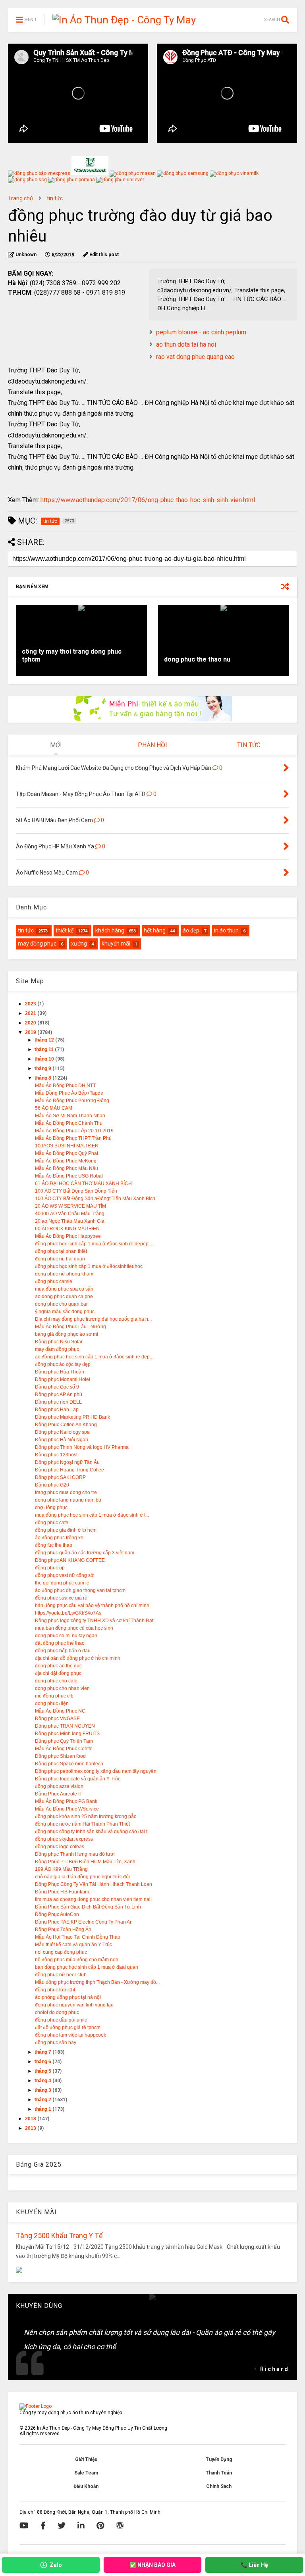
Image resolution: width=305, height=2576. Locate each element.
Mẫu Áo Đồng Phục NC (60, 1711)
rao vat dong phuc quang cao (195, 357)
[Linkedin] (81, 2526)
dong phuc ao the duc (58, 1666)
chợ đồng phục (51, 1508)
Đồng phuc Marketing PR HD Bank (72, 1417)
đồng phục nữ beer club (61, 1975)
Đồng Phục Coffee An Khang (66, 1425)
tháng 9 (43, 1068)
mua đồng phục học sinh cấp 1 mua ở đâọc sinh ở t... (92, 1515)
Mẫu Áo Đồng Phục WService (67, 1809)
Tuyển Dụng (219, 2459)
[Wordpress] (120, 2526)
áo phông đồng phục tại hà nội (68, 1997)
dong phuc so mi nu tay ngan (66, 1636)
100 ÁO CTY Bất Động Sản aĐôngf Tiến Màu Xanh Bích (95, 1199)
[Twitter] (62, 2526)
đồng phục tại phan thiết (61, 1251)
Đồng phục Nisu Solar (59, 1342)
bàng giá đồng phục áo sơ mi (67, 1334)
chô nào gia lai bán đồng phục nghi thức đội (82, 1877)
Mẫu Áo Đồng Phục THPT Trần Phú (73, 1138)
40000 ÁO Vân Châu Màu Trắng (70, 1214)
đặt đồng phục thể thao (60, 1643)
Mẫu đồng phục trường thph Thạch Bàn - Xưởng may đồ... (97, 1982)
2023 (31, 1004)
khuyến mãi (116, 944)
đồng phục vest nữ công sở (64, 1575)
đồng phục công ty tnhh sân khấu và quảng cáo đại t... (93, 1832)
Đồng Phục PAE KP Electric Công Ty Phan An (84, 1922)
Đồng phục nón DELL (58, 1402)
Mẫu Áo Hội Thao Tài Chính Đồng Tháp (78, 1937)
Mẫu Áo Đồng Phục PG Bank (66, 1801)
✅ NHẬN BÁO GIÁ (152, 2565)
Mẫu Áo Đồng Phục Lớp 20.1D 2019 (74, 1131)
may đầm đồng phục (57, 1349)
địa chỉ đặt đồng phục (58, 1673)
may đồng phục (37, 944)
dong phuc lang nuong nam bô (68, 1500)
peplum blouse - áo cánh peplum (201, 332)
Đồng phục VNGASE (57, 1719)
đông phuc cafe (52, 1523)
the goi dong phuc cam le (62, 1583)
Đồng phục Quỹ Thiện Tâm (64, 1741)
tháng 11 (45, 1049)
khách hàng (110, 930)
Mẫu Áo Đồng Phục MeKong (66, 1161)
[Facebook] (43, 2526)
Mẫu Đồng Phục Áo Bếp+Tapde (69, 1093)
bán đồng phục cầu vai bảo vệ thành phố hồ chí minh (92, 1605)
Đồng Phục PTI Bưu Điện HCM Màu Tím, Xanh (85, 1862)
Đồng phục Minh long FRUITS (67, 1734)
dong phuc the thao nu (197, 659)
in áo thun (226, 930)
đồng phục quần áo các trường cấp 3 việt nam (85, 1553)
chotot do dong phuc (57, 2012)
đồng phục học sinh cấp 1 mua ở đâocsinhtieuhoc (89, 1266)
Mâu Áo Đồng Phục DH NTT (65, 1086)
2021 (31, 1013)
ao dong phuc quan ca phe (64, 1297)
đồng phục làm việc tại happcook (70, 2035)
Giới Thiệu (86, 2459)
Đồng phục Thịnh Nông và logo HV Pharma (82, 1447)
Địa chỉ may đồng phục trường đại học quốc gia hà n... (93, 1319)
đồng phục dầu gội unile (61, 2020)
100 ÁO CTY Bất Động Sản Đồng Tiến (76, 1191)
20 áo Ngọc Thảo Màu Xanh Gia (70, 1221)
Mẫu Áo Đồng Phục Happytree (68, 1236)
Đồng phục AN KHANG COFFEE (70, 1560)
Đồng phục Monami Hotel (63, 1379)
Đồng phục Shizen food (60, 1756)
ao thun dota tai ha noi (186, 344)
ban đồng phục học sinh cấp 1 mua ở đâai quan (87, 1967)
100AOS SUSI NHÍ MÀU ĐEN (67, 1146)
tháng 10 (45, 1059)
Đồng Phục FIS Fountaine (63, 1892)
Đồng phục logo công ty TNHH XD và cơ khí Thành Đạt (94, 1621)
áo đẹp (191, 930)
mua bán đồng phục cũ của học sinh (74, 1628)
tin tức (55, 198)
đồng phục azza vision (59, 1786)
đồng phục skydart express (64, 1839)
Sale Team (86, 2473)
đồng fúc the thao (54, 1545)
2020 (31, 1023)
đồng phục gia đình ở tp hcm (66, 1530)
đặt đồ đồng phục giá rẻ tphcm (68, 2027)
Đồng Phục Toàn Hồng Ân (63, 1930)
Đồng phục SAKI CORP (60, 1477)
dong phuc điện (52, 1703)
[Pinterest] (100, 2526)
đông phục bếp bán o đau (63, 1651)
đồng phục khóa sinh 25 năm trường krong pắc (86, 1816)
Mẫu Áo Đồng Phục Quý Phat (67, 1153)
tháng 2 (43, 2100)
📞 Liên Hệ (254, 2565)
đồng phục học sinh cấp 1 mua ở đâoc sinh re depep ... (94, 1244)
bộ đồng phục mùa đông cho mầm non (77, 1960)
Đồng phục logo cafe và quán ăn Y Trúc (78, 1779)
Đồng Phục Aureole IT (59, 1794)
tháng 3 (43, 2090)
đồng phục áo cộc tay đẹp (63, 1364)
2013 (31, 2128)
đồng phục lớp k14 (55, 1990)
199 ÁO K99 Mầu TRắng (61, 1869)
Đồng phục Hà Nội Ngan (62, 1440)
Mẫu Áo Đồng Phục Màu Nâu (67, 1168)
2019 (31, 1032)
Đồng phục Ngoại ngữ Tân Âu (67, 1462)
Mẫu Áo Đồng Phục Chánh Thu (69, 1123)
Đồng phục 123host (56, 1455)
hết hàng (155, 930)
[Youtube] (24, 2526)
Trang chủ (20, 198)
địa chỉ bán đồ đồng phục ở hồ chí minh (78, 1658)
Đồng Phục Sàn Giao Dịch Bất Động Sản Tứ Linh (88, 1907)
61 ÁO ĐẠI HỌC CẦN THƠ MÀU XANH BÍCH (83, 1183)
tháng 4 (43, 2081)
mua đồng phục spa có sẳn (64, 1289)
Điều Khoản (86, 2486)
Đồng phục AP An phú (59, 1394)
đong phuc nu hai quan (60, 1259)
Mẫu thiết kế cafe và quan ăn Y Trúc (73, 1945)
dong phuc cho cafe (56, 1681)
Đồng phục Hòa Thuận (60, 1372)
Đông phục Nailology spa (62, 1432)
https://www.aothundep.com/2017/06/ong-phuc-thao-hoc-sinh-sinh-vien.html (148, 500)
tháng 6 (43, 2062)
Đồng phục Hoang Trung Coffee (69, 1470)
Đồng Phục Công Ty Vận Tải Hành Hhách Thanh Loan (94, 1884)
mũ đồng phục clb (54, 1696)
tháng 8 (43, 1078)
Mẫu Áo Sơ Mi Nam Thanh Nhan (70, 1116)
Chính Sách (219, 2486)
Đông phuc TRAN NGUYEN (65, 1726)
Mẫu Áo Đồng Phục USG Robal (69, 1176)
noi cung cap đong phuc (61, 1952)
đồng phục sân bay (56, 2043)
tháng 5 (43, 2071)
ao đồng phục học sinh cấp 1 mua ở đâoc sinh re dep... (94, 1357)
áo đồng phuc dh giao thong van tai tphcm (80, 1590)
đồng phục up (50, 1568)
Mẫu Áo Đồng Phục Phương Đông (72, 1101)
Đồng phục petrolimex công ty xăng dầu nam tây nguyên (96, 1771)
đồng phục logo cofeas (60, 1847)
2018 (31, 2119)
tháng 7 (43, 2052)
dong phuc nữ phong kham (64, 1274)
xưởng (79, 944)
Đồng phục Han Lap (57, 1410)
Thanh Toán (219, 2473)
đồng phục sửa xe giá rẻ (61, 1598)
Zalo (56, 2565)
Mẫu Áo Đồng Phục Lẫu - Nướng (70, 1327)
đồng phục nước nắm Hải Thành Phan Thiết (82, 1824)
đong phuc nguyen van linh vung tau (74, 2005)
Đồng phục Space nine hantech (69, 1764)
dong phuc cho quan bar (61, 1304)
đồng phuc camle (54, 1281)
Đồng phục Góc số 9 (57, 1387)
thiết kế (65, 930)
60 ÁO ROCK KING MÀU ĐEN (67, 1229)
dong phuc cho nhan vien (62, 1688)
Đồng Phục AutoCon (57, 1914)
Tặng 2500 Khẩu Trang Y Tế (59, 2236)
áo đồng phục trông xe (59, 1538)
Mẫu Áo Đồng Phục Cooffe (64, 1749)
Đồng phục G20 (52, 1485)
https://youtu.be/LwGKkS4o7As (68, 1613)
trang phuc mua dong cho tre (66, 1492)
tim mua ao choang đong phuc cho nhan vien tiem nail (93, 1899)
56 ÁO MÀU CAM (54, 1108)
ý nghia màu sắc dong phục (65, 1312)
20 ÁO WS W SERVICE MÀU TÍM (70, 1206)
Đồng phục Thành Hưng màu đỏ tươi (75, 1854)
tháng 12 (45, 1040)
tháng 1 (43, 2109)
